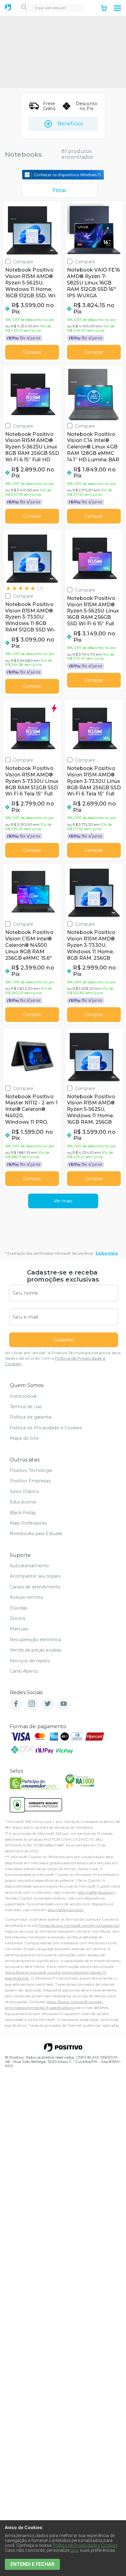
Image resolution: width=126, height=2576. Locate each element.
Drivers (17, 1618)
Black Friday (23, 1513)
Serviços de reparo (30, 1661)
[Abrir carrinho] (104, 9)
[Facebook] (16, 1704)
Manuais (19, 1629)
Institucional (23, 1396)
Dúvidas (19, 1608)
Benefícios (70, 124)
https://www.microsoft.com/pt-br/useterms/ (79, 1925)
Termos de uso (26, 1407)
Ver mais (63, 1201)
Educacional (23, 1502)
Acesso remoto (26, 1597)
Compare (23, 262)
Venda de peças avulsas (36, 1650)
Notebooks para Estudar (36, 1534)
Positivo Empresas (30, 1481)
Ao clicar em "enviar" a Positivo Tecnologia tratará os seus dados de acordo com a (63, 1358)
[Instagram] (32, 1704)
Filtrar (60, 191)
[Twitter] (48, 1704)
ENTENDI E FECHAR (32, 2564)
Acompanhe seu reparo (35, 1576)
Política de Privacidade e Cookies (46, 1428)
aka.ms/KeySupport (96, 1892)
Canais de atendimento (35, 1587)
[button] (117, 8)
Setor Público (24, 1492)
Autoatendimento (29, 1566)
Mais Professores (28, 1523)
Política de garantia (31, 1417)
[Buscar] (24, 8)
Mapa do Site (24, 1438)
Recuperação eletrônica (36, 1640)
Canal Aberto (24, 1671)
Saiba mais (107, 1253)
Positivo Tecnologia (31, 1470)
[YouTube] (64, 1704)
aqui (75, 2550)
